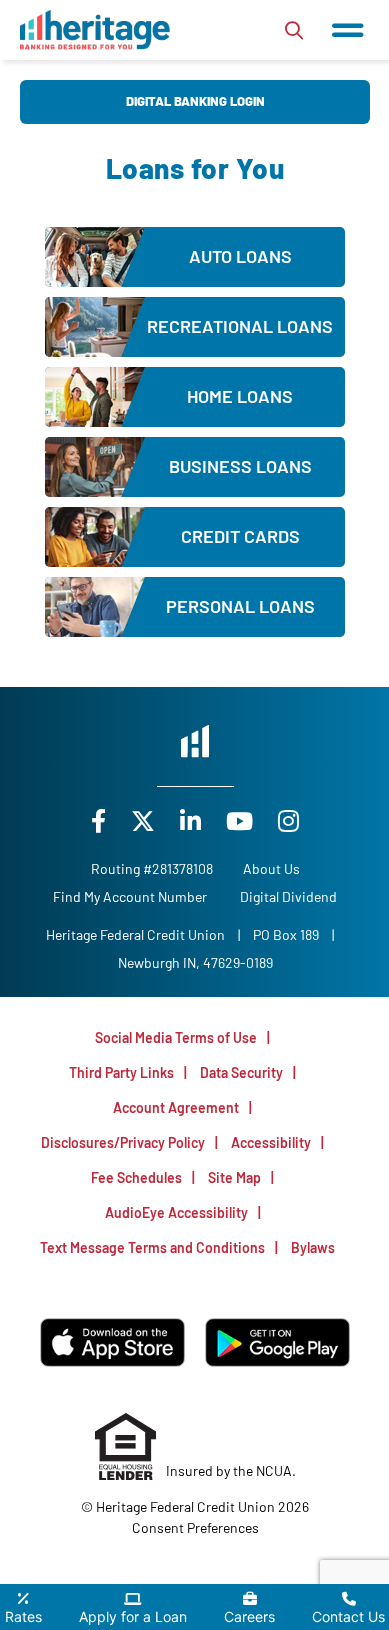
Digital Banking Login (195, 101)
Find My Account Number (130, 896)
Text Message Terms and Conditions (152, 1247)
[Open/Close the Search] (294, 30)
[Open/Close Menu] (348, 30)
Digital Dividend (288, 896)
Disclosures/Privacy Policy (123, 1142)
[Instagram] (288, 820)
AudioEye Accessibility (176, 1212)
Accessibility (271, 1142)
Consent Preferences (195, 1527)
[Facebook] (101, 820)
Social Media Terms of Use (176, 1037)
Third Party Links (121, 1072)
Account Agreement (176, 1107)
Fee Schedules (136, 1177)
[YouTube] (242, 820)
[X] (145, 820)
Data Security (241, 1072)
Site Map (234, 1177)
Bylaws (313, 1247)
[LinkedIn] (193, 820)
